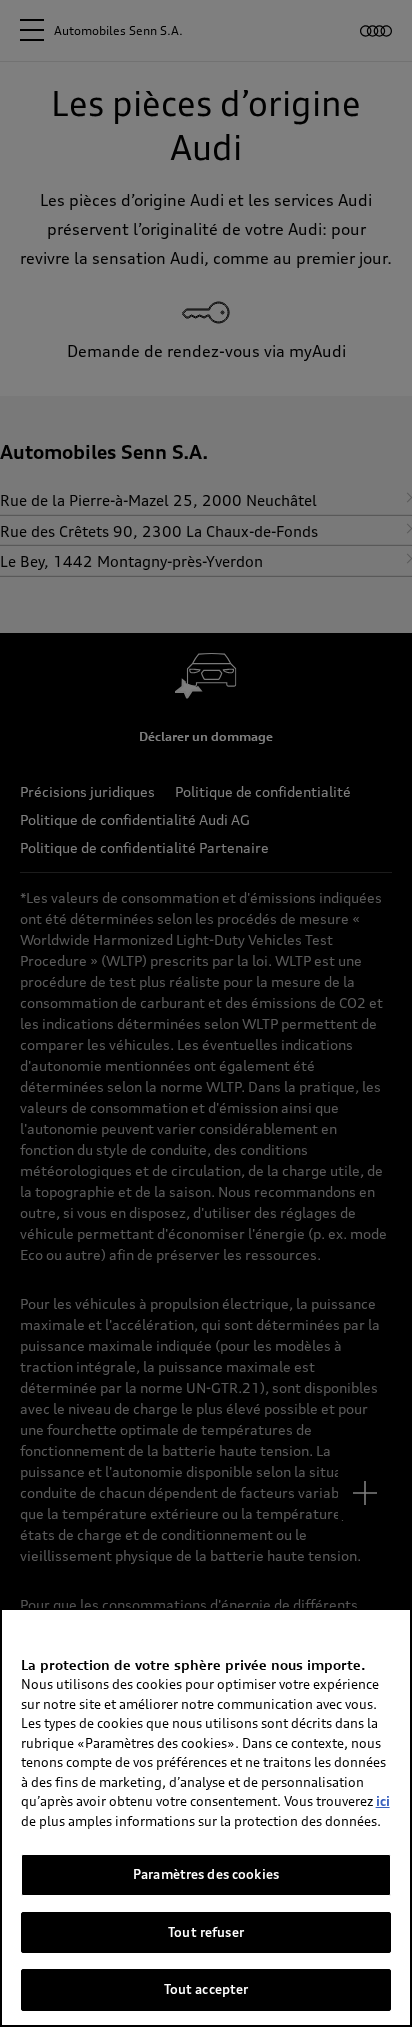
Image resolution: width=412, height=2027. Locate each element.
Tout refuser (206, 1932)
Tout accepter (206, 1989)
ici (383, 1801)
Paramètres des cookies (206, 1874)
